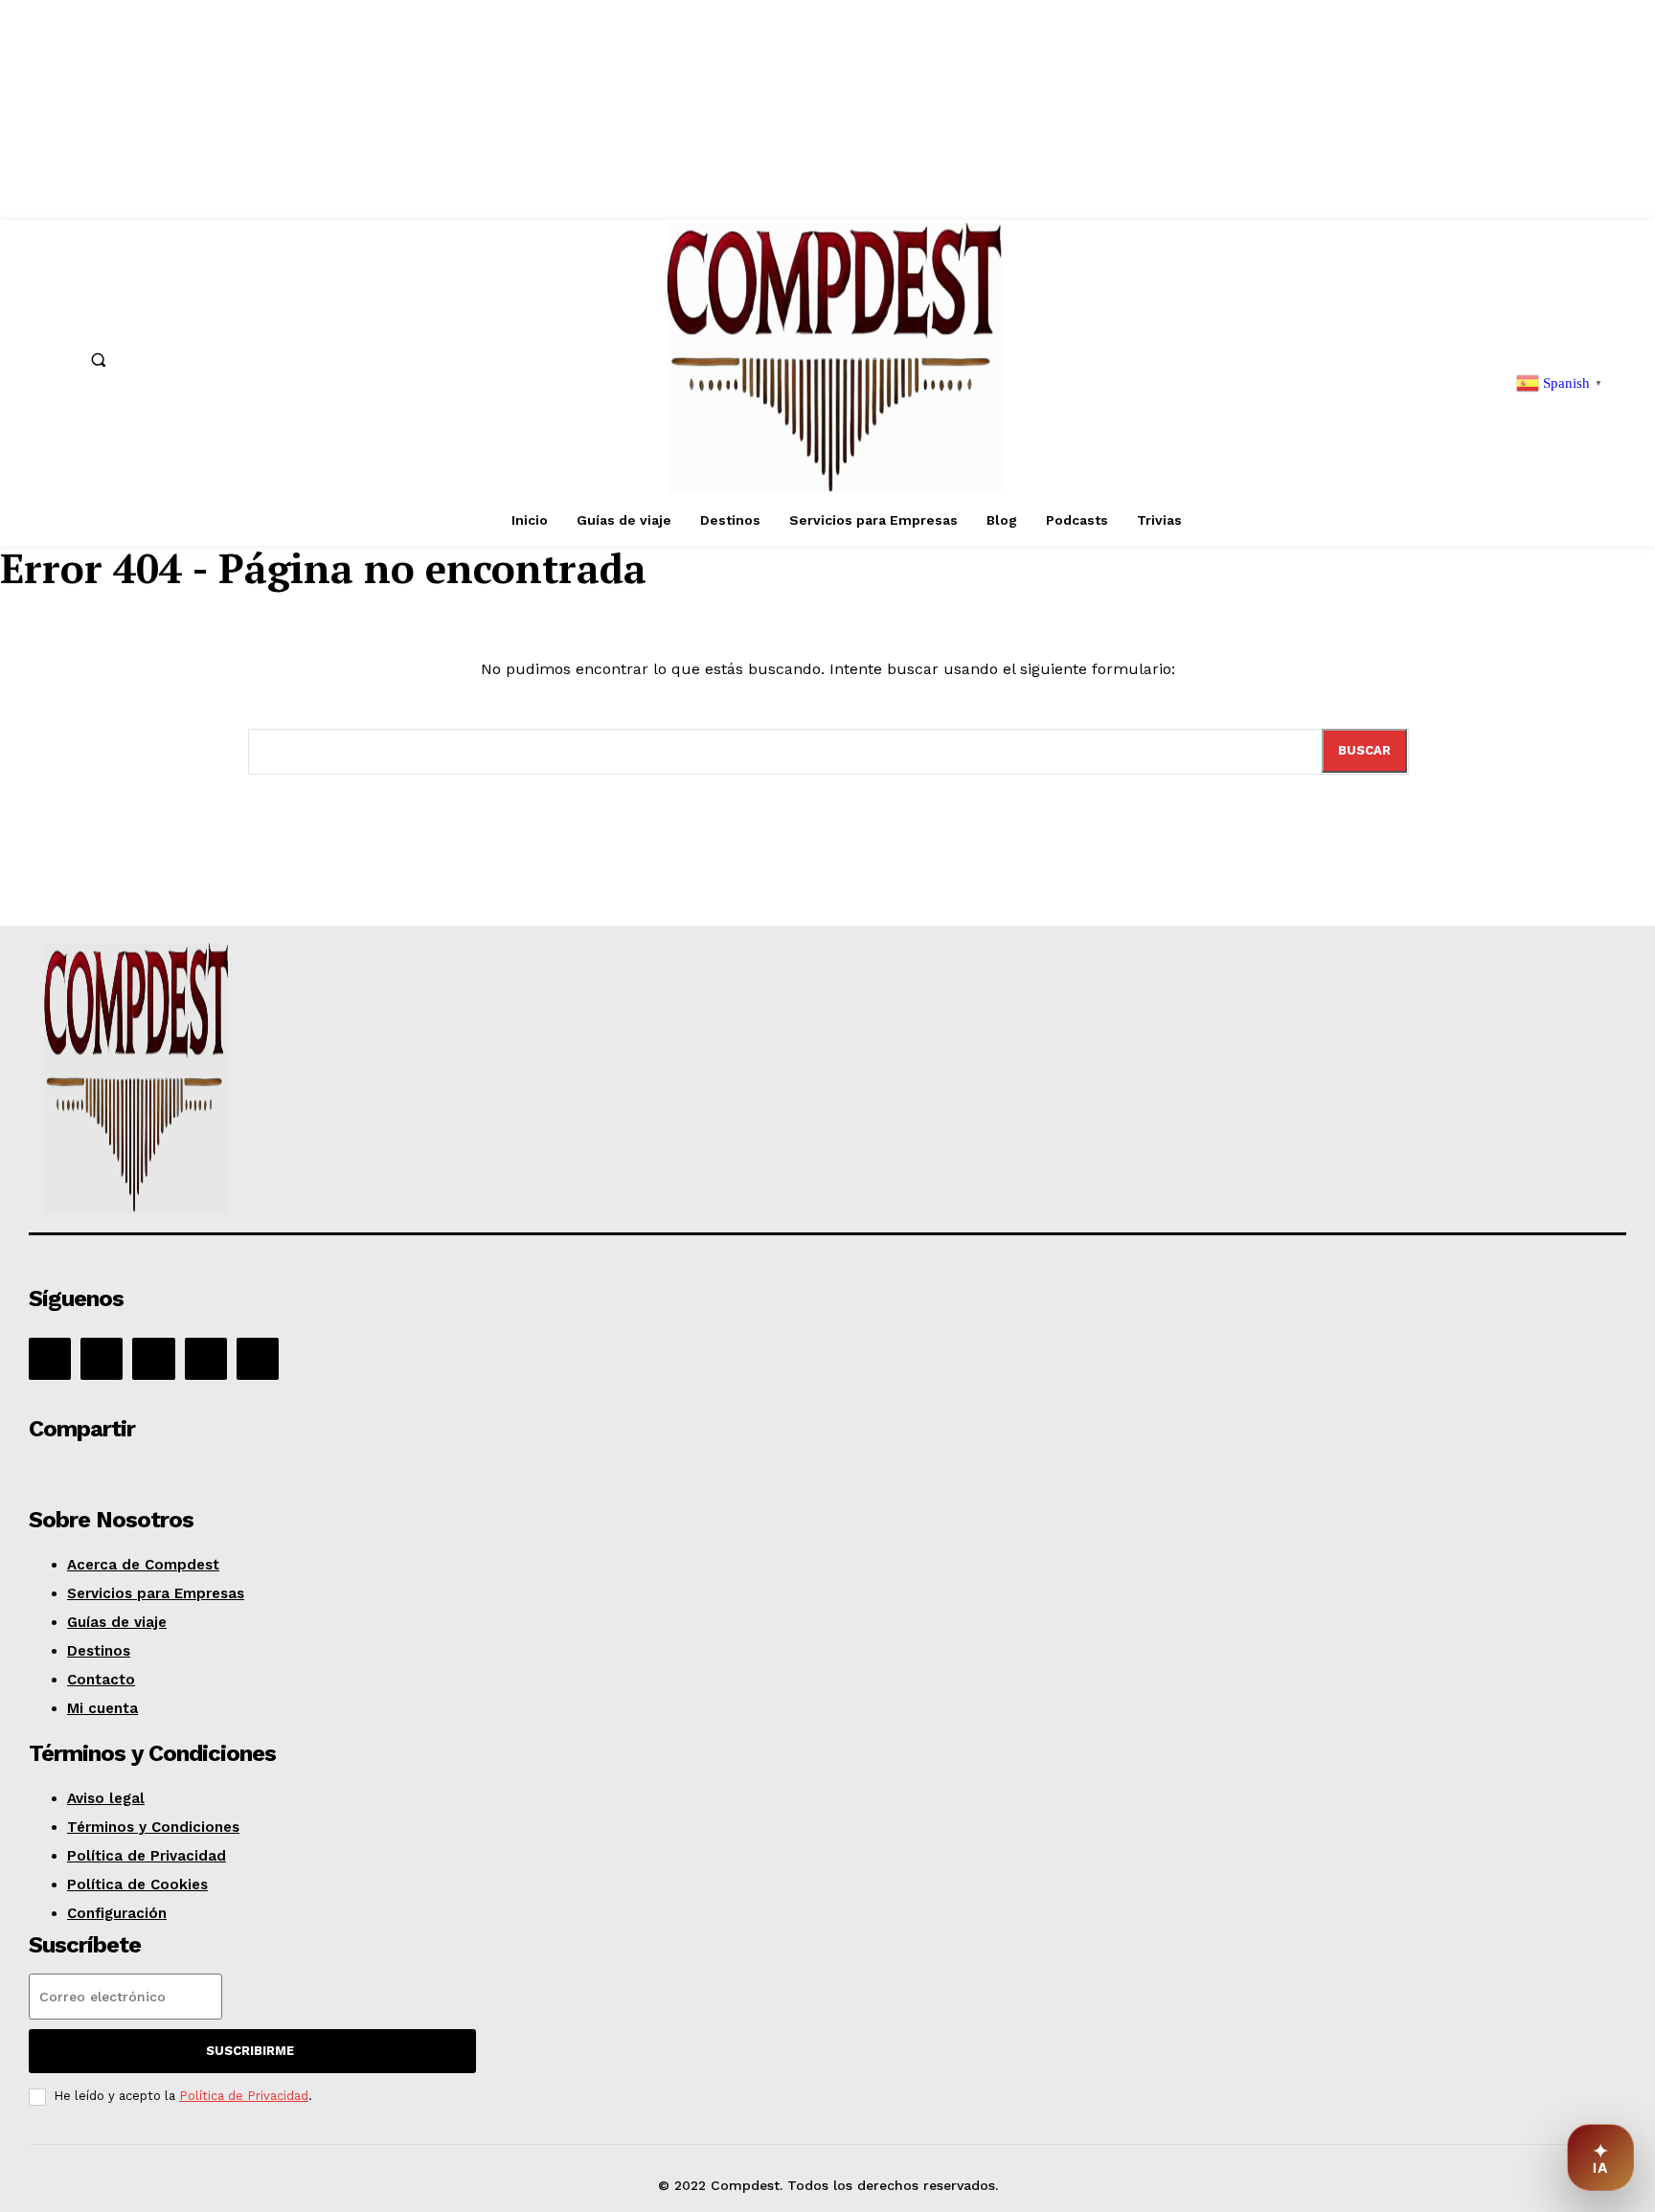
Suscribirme (250, 2051)
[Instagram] (102, 1359)
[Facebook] (50, 1359)
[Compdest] (348, 1082)
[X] (206, 1359)
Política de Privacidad (244, 2096)
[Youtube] (258, 1359)
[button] (99, 359)
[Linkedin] (153, 1359)
